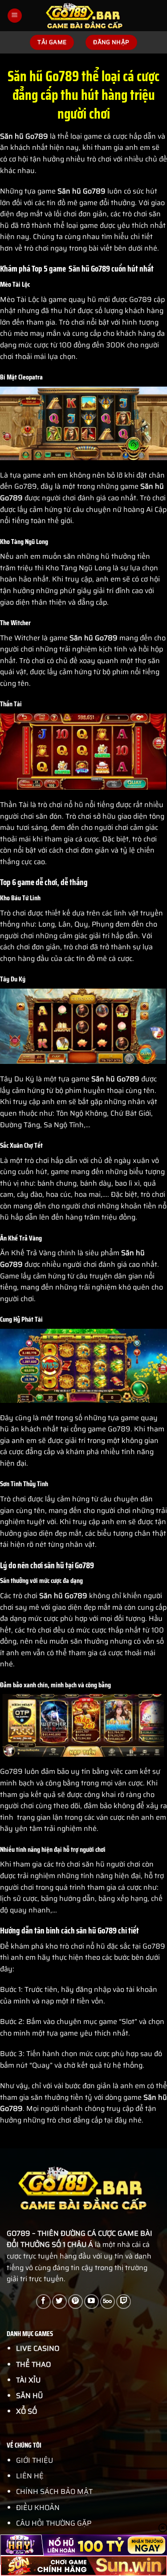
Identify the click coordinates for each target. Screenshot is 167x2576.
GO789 (18, 2233)
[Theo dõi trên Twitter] (59, 2302)
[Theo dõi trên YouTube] (92, 2302)
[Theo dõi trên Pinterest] (75, 2302)
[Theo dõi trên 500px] (108, 2302)
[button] (15, 16)
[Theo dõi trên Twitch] (124, 2302)
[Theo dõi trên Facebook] (43, 2302)
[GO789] (85, 16)
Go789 (94, 191)
